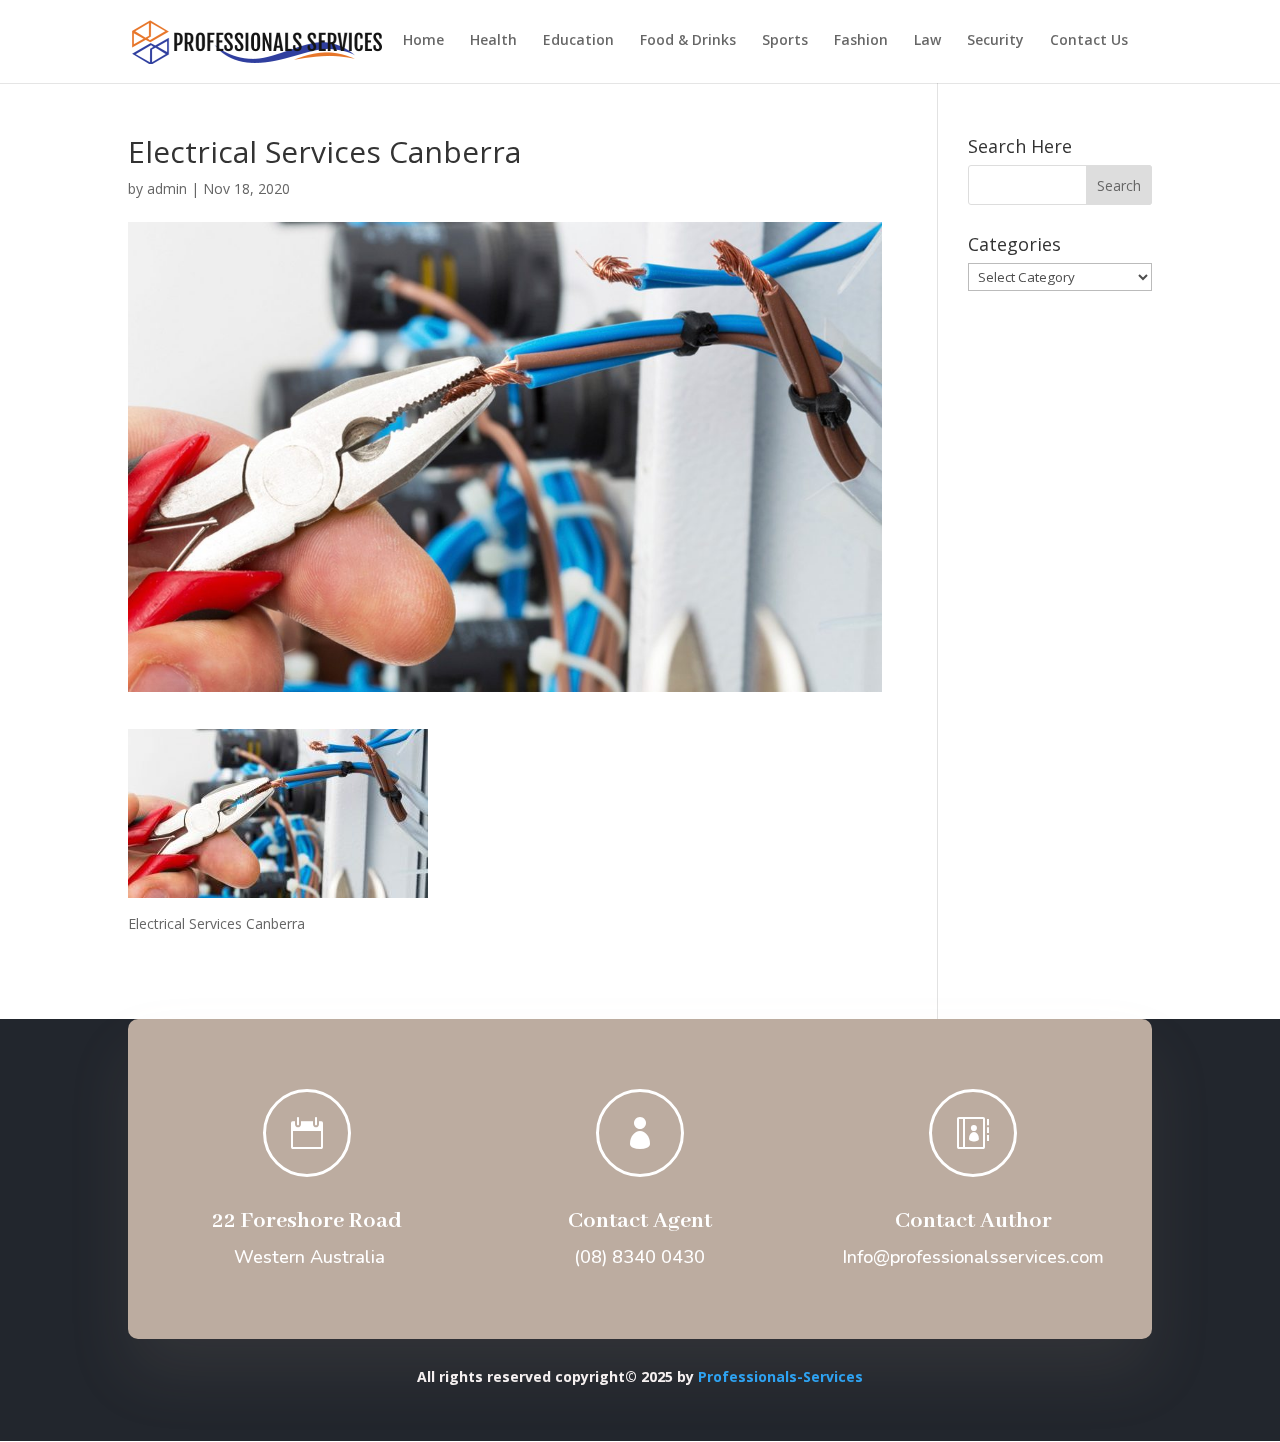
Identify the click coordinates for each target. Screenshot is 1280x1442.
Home (423, 41)
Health (493, 41)
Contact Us (1089, 41)
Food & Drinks (688, 41)
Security (995, 41)
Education (578, 41)
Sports (785, 41)
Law (927, 41)
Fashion (861, 41)
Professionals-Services (780, 1376)
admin (167, 188)
